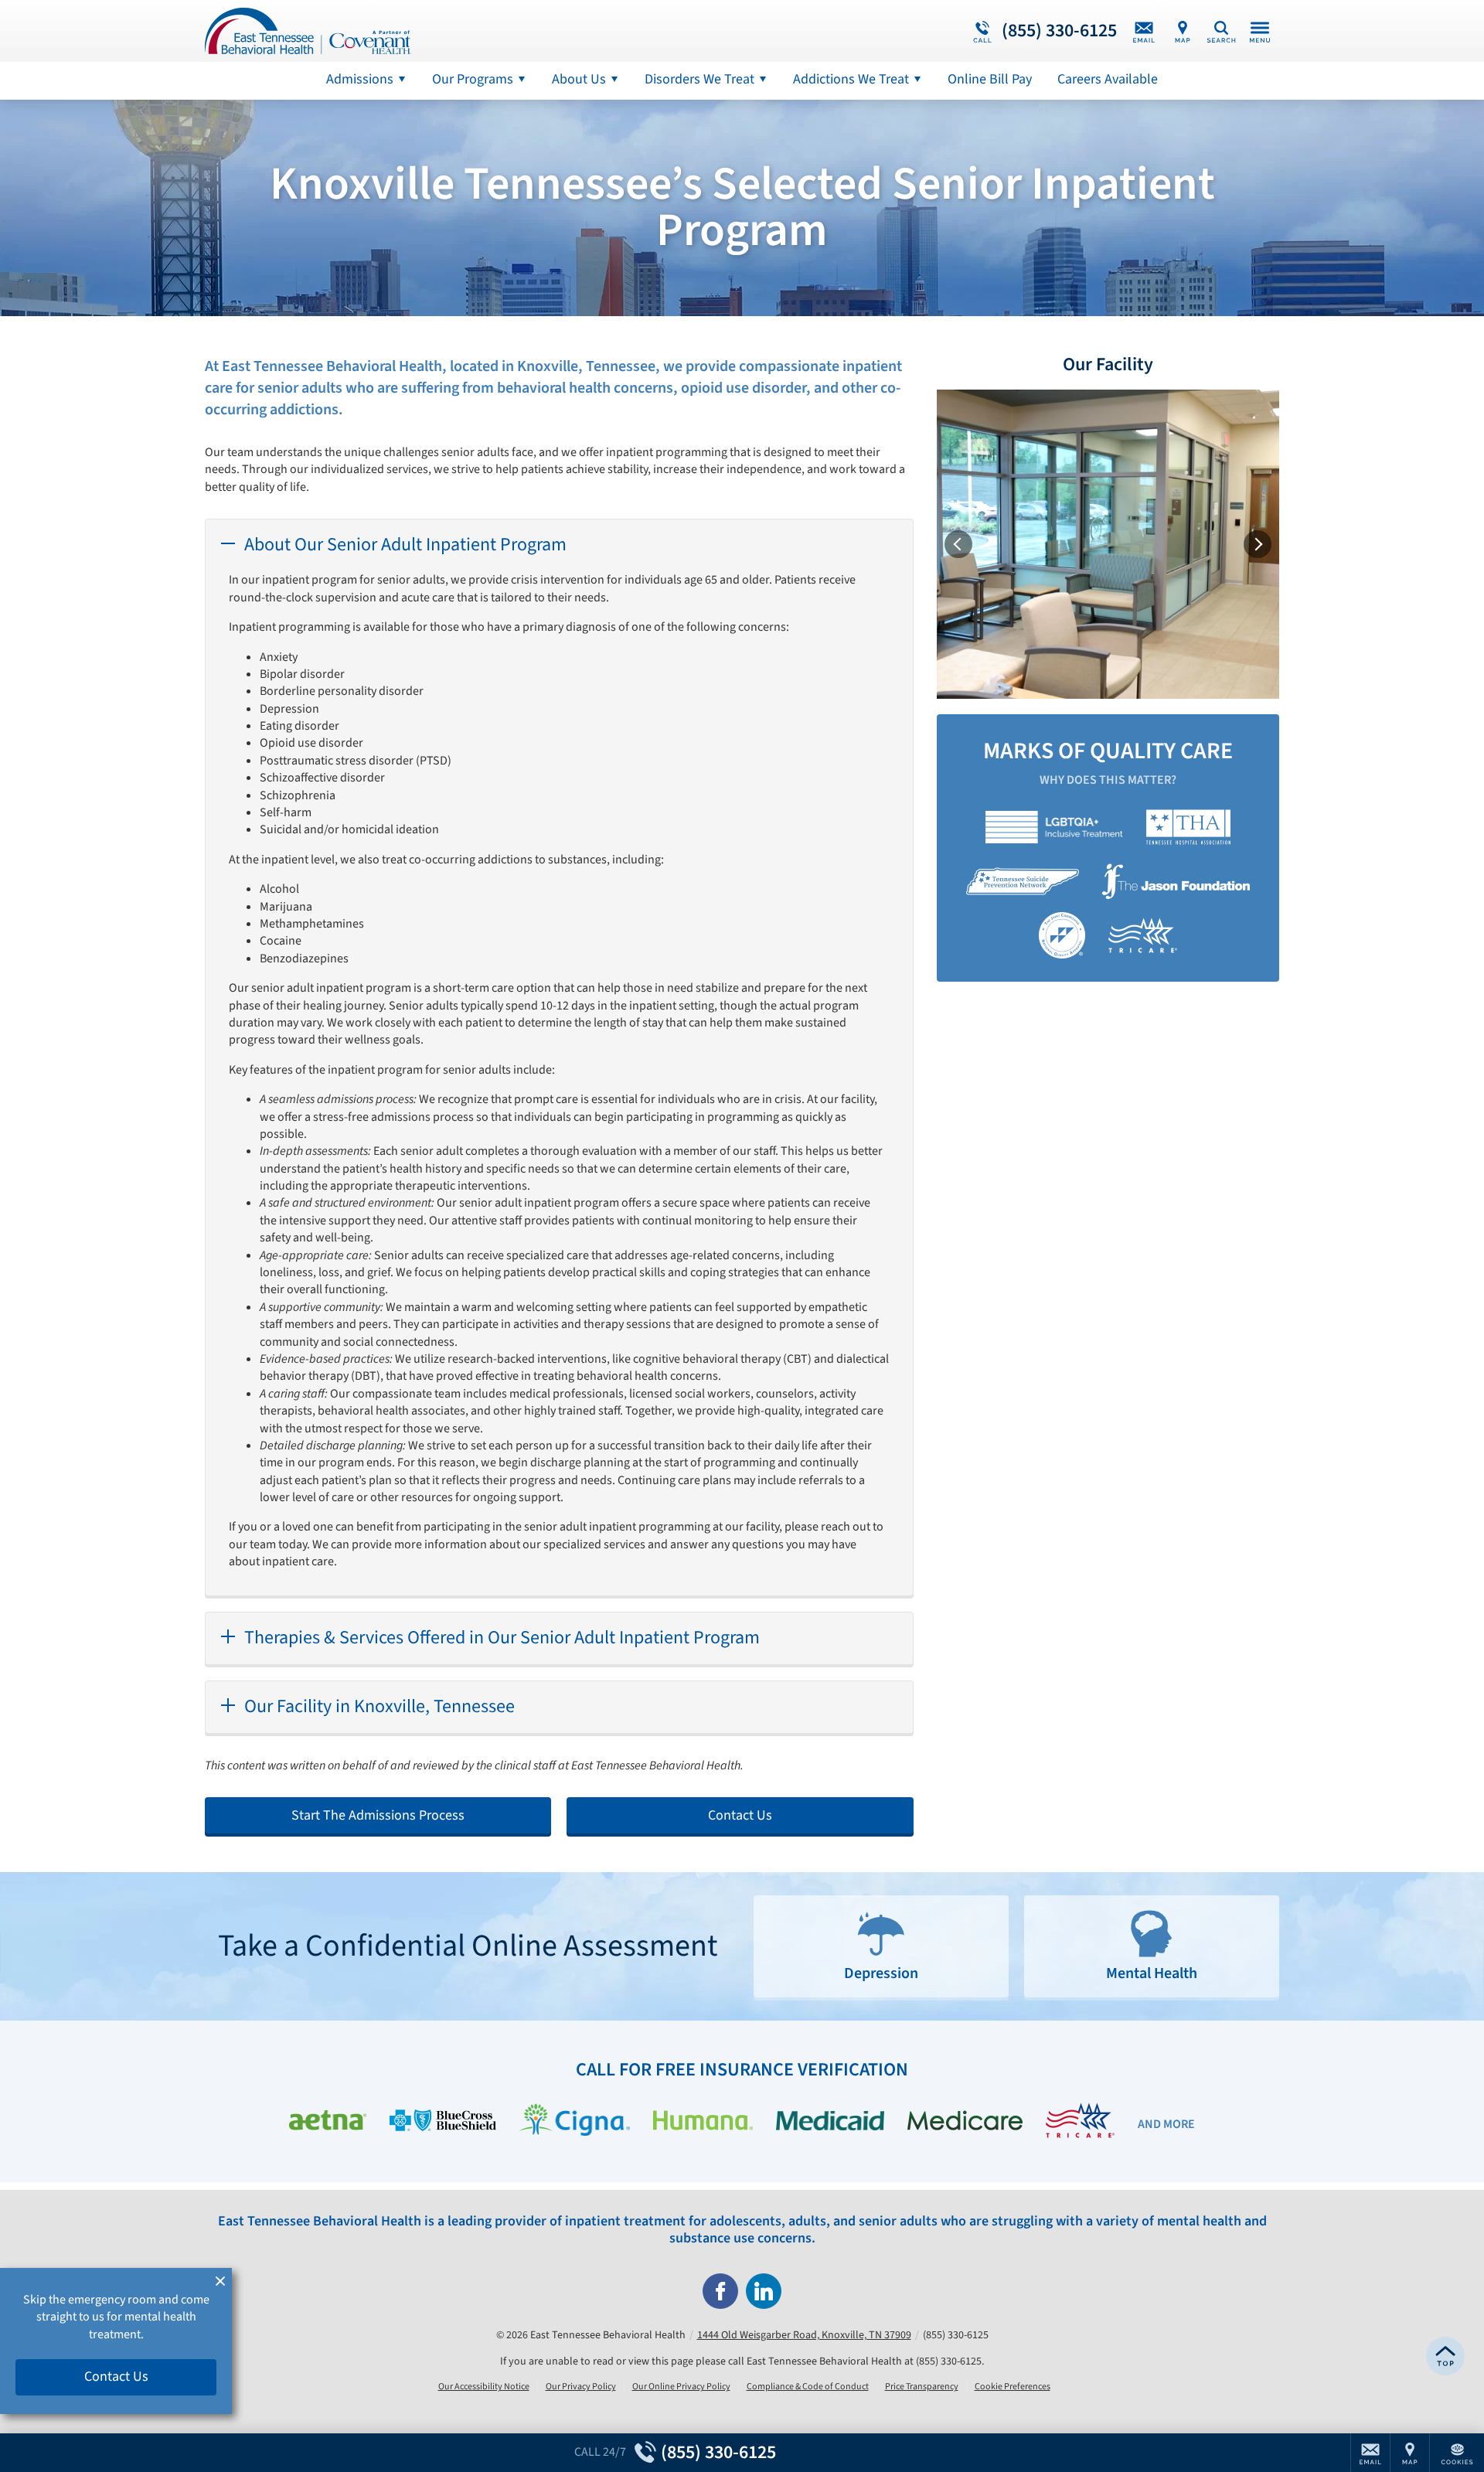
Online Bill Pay (990, 79)
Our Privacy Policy (581, 2387)
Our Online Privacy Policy (681, 2387)
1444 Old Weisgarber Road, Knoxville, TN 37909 (804, 2335)
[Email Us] (1144, 31)
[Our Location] (1183, 31)
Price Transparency (922, 2387)
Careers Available (1108, 79)
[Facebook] (720, 2291)
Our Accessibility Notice (484, 2387)
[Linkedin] (764, 2291)
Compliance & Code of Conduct (808, 2387)
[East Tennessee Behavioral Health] (437, 31)
